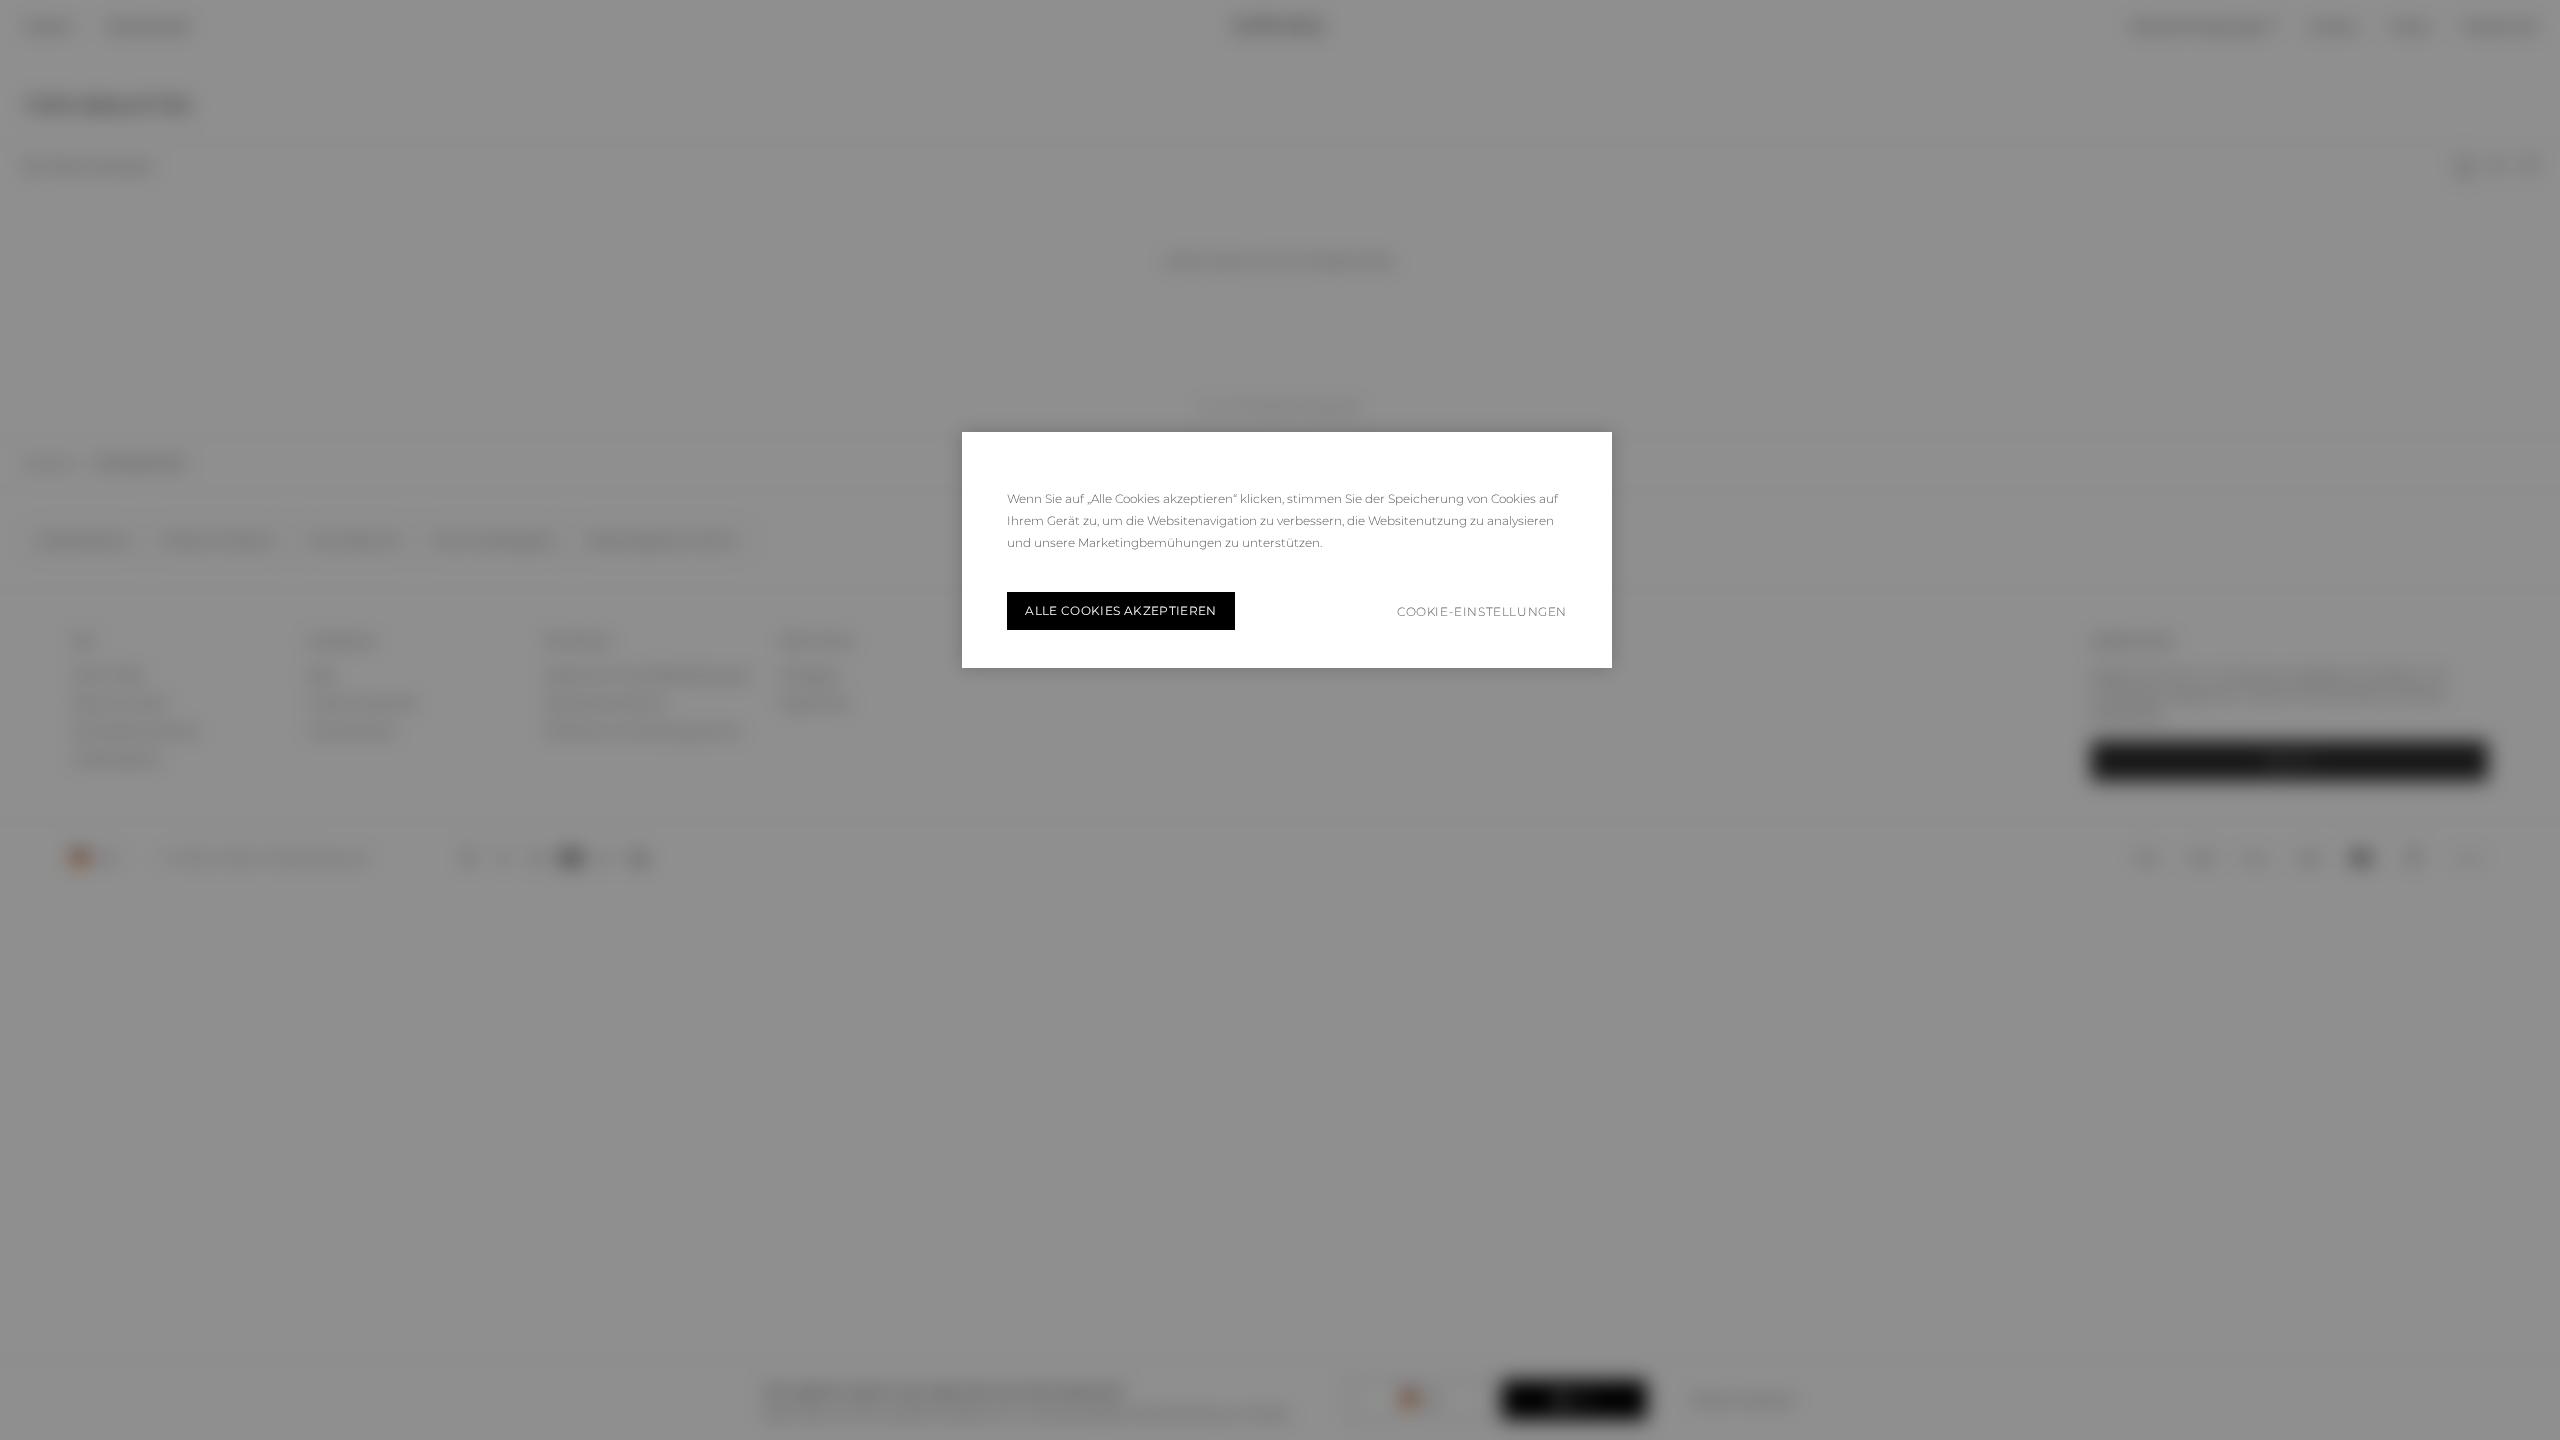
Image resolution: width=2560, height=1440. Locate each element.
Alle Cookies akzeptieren (1121, 610)
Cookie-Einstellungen (1482, 611)
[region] (1287, 550)
